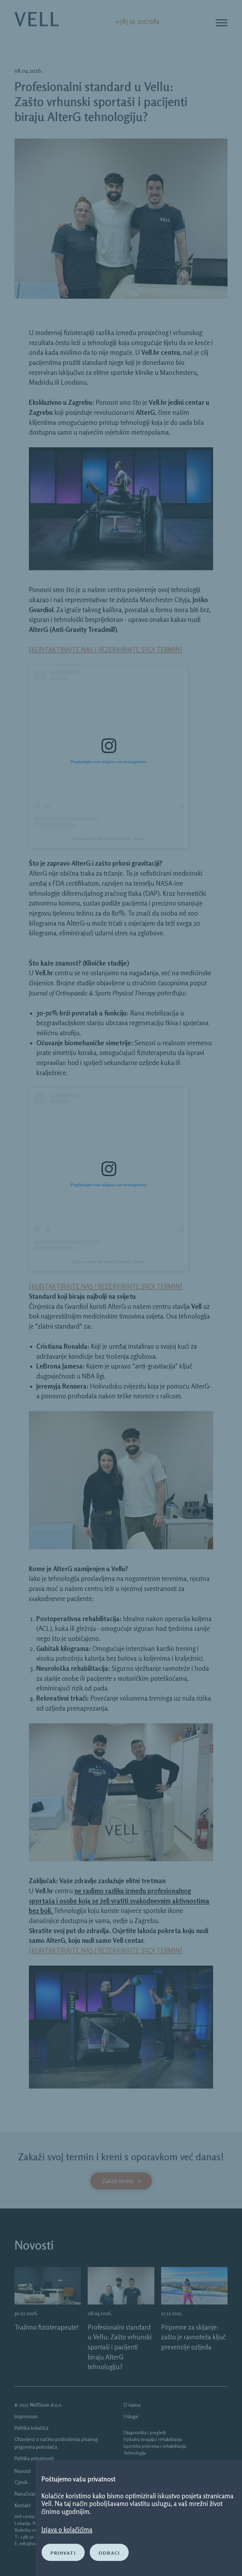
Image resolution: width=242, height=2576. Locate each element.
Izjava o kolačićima (67, 2529)
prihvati (63, 2552)
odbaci (109, 2552)
